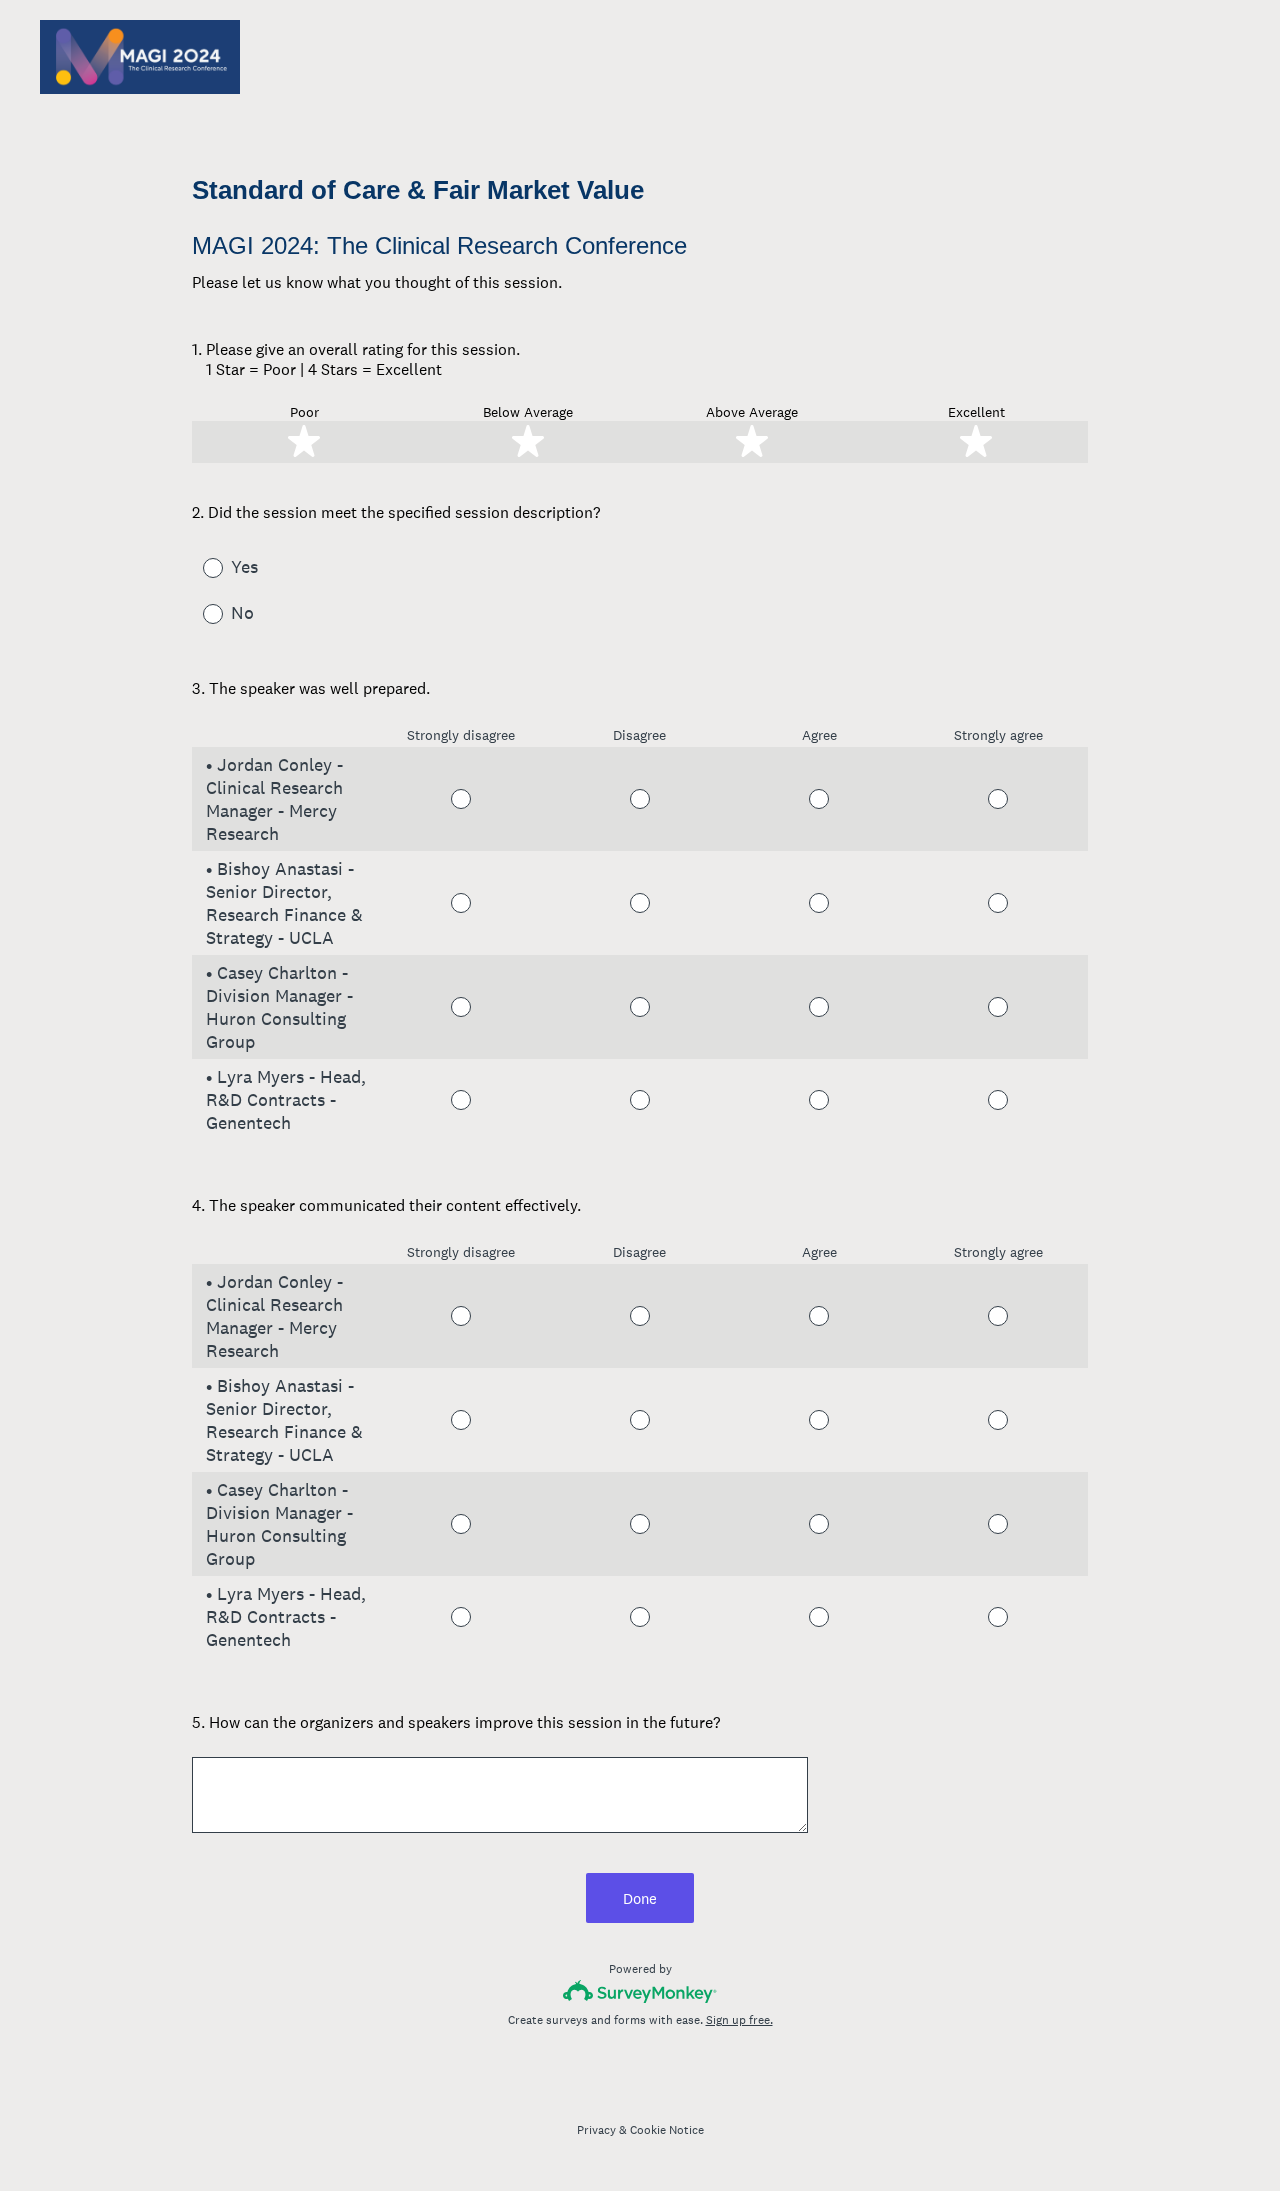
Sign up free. (739, 2020)
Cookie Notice (667, 2130)
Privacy (596, 2130)
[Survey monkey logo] (640, 1991)
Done (640, 1898)
